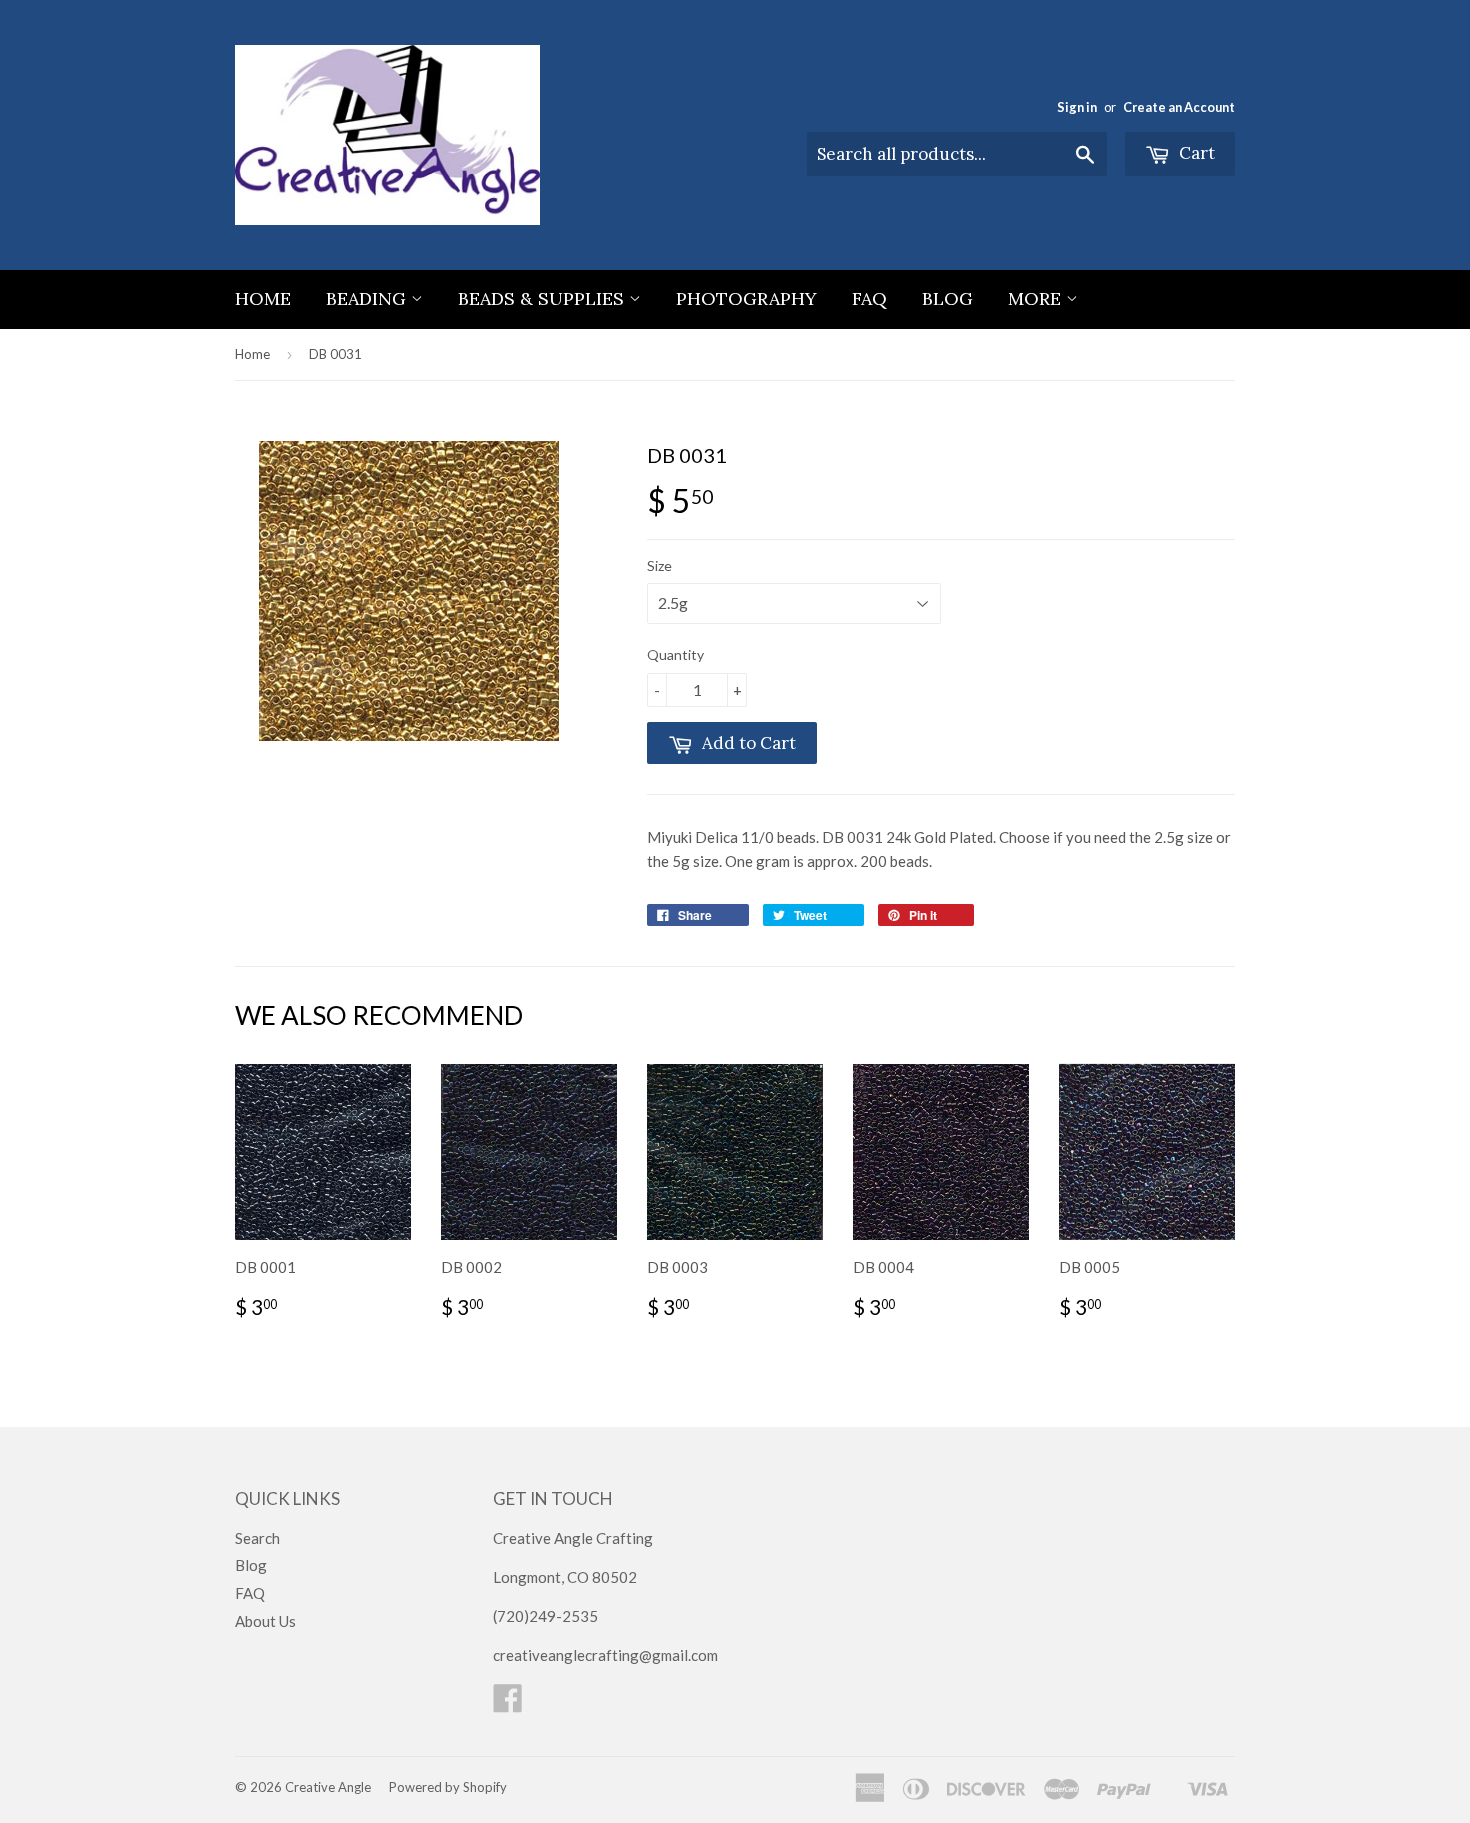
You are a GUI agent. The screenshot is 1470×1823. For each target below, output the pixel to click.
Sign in (1077, 107)
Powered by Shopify (448, 1787)
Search (257, 1538)
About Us (265, 1621)
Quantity (675, 654)
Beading (368, 298)
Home (263, 298)
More (1037, 298)
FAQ (869, 298)
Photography (746, 298)
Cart (1195, 153)
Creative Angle (328, 1787)
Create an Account (1179, 107)
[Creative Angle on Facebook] (508, 1704)
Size (659, 565)
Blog (947, 298)
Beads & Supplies (543, 298)
